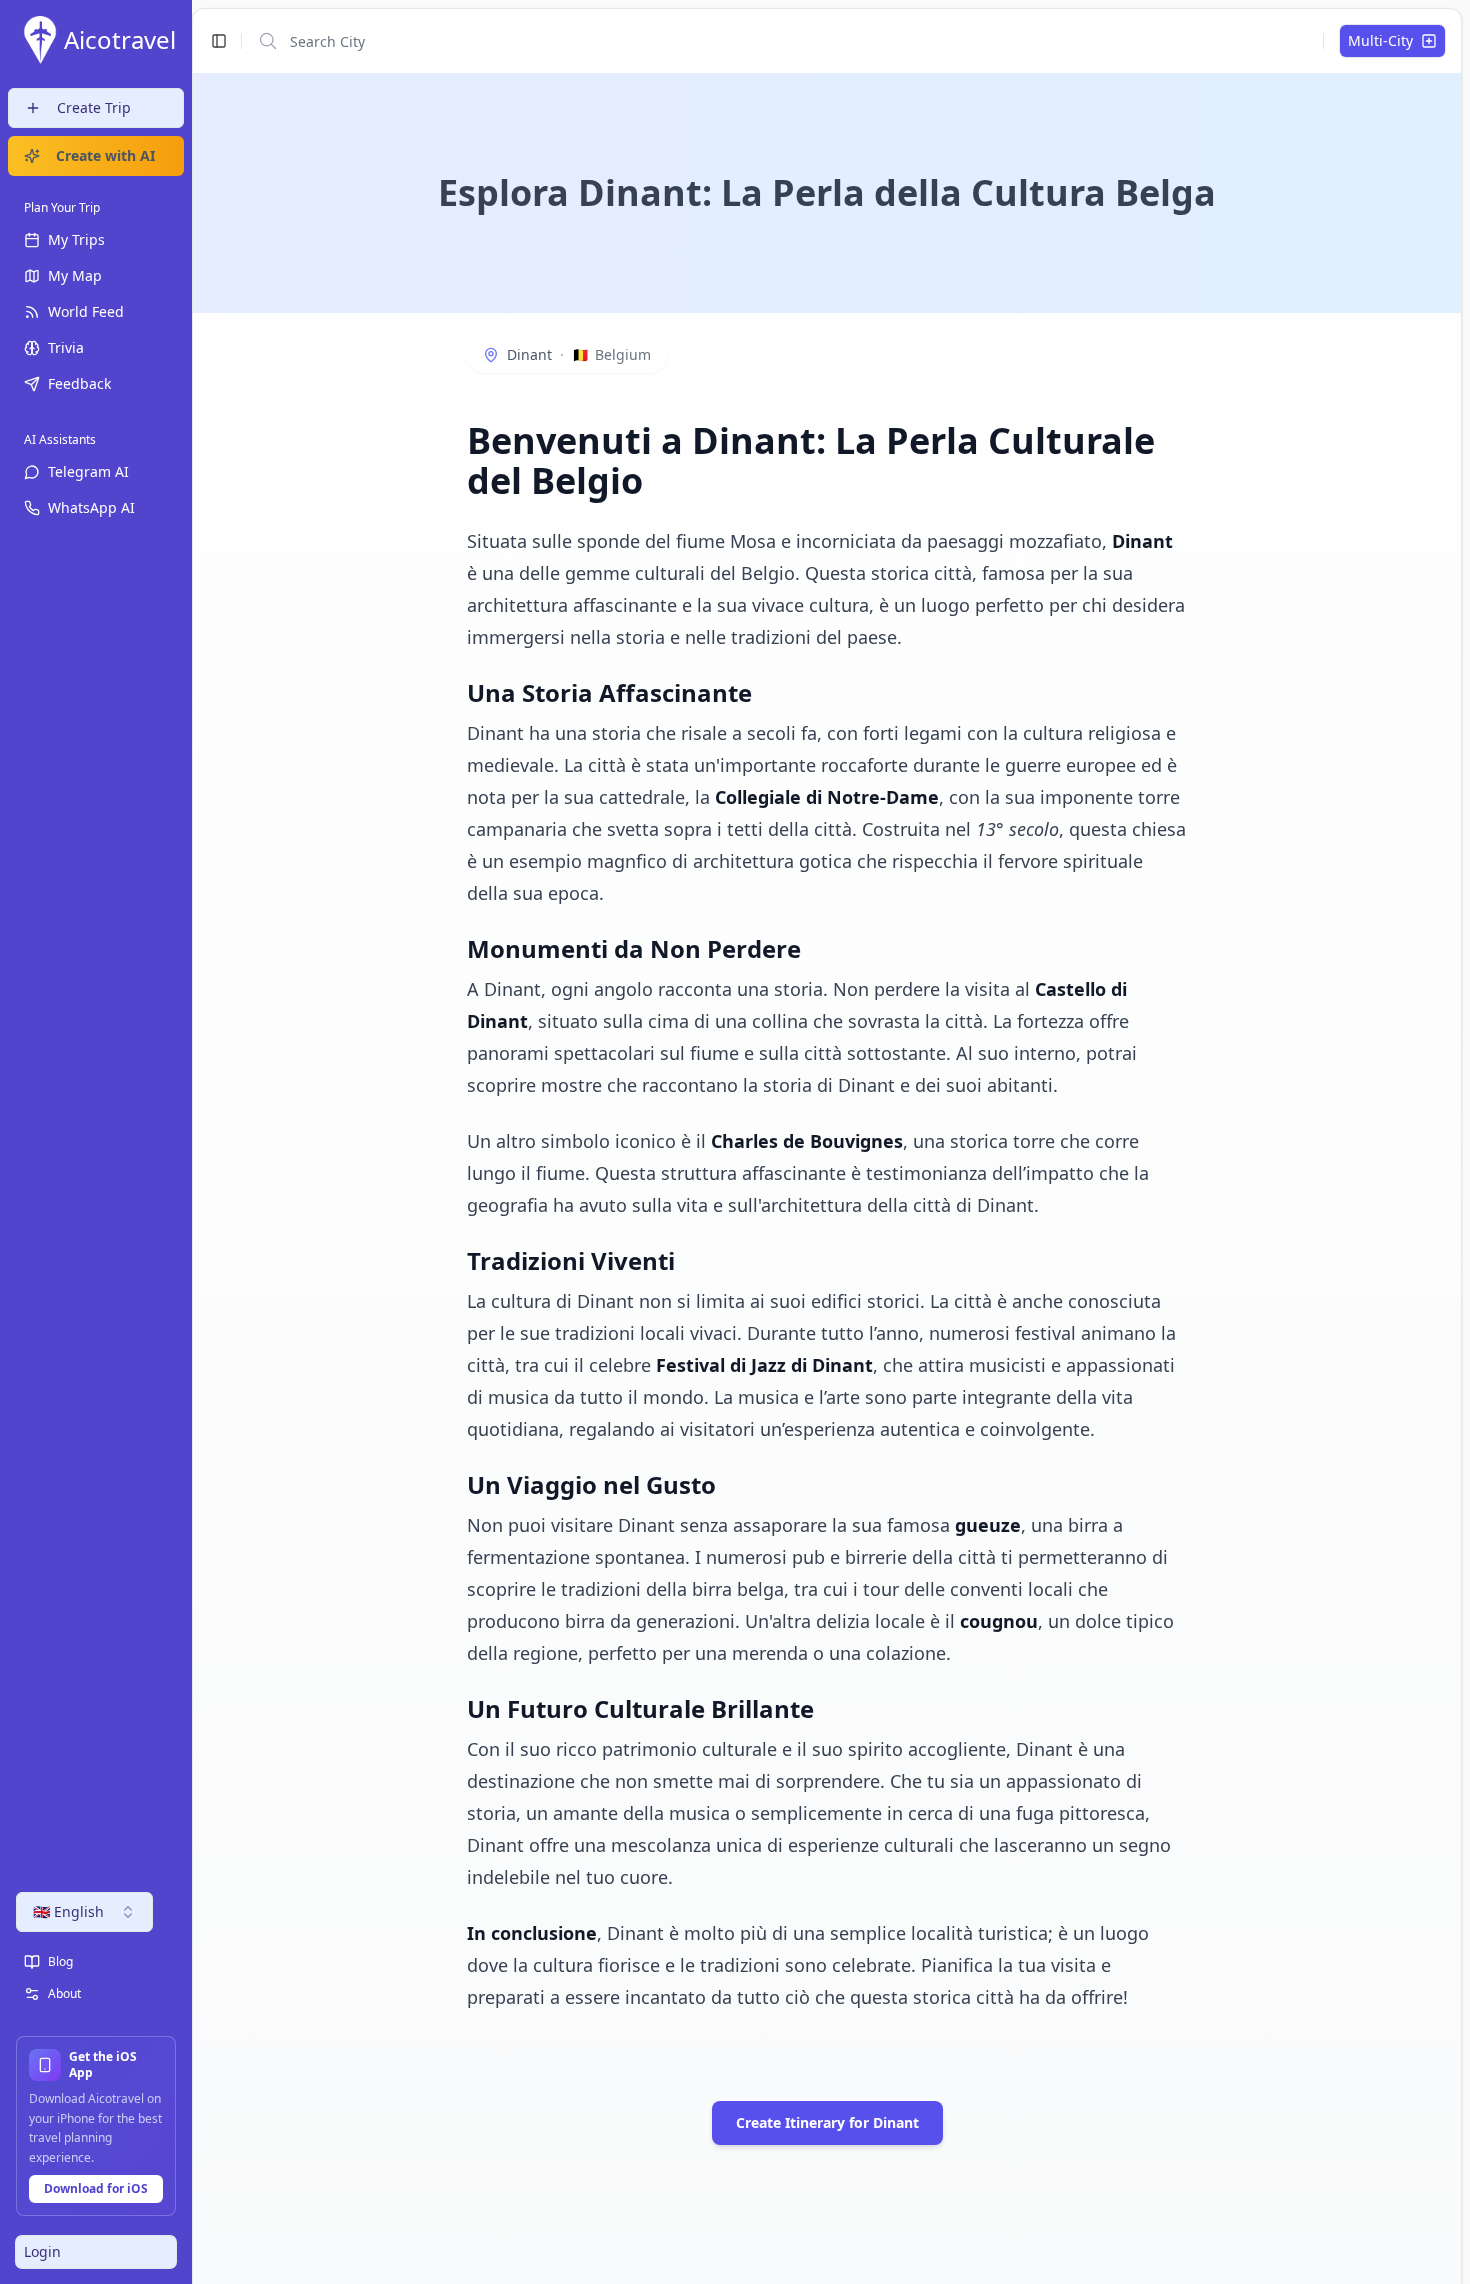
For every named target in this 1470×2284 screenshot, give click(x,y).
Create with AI (105, 155)
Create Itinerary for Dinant (827, 2122)
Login (42, 2251)
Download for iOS (96, 2188)
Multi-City (1380, 40)
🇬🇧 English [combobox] (68, 1911)
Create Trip (94, 107)
